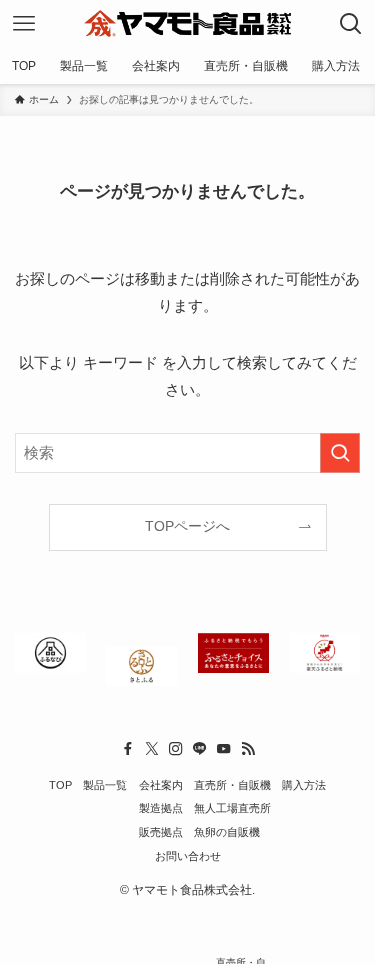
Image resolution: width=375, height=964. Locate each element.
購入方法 (304, 785)
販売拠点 (161, 832)
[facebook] (128, 749)
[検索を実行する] (340, 453)
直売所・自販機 (232, 785)
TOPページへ (187, 526)
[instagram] (176, 749)
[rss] (248, 749)
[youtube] (224, 749)
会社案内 (161, 785)
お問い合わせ (188, 856)
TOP (60, 785)
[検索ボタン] (351, 24)
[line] (200, 749)
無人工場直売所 (232, 808)
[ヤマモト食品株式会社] (187, 24)
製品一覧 (105, 785)
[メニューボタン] (24, 24)
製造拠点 (161, 808)
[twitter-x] (152, 749)
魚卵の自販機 (227, 832)
